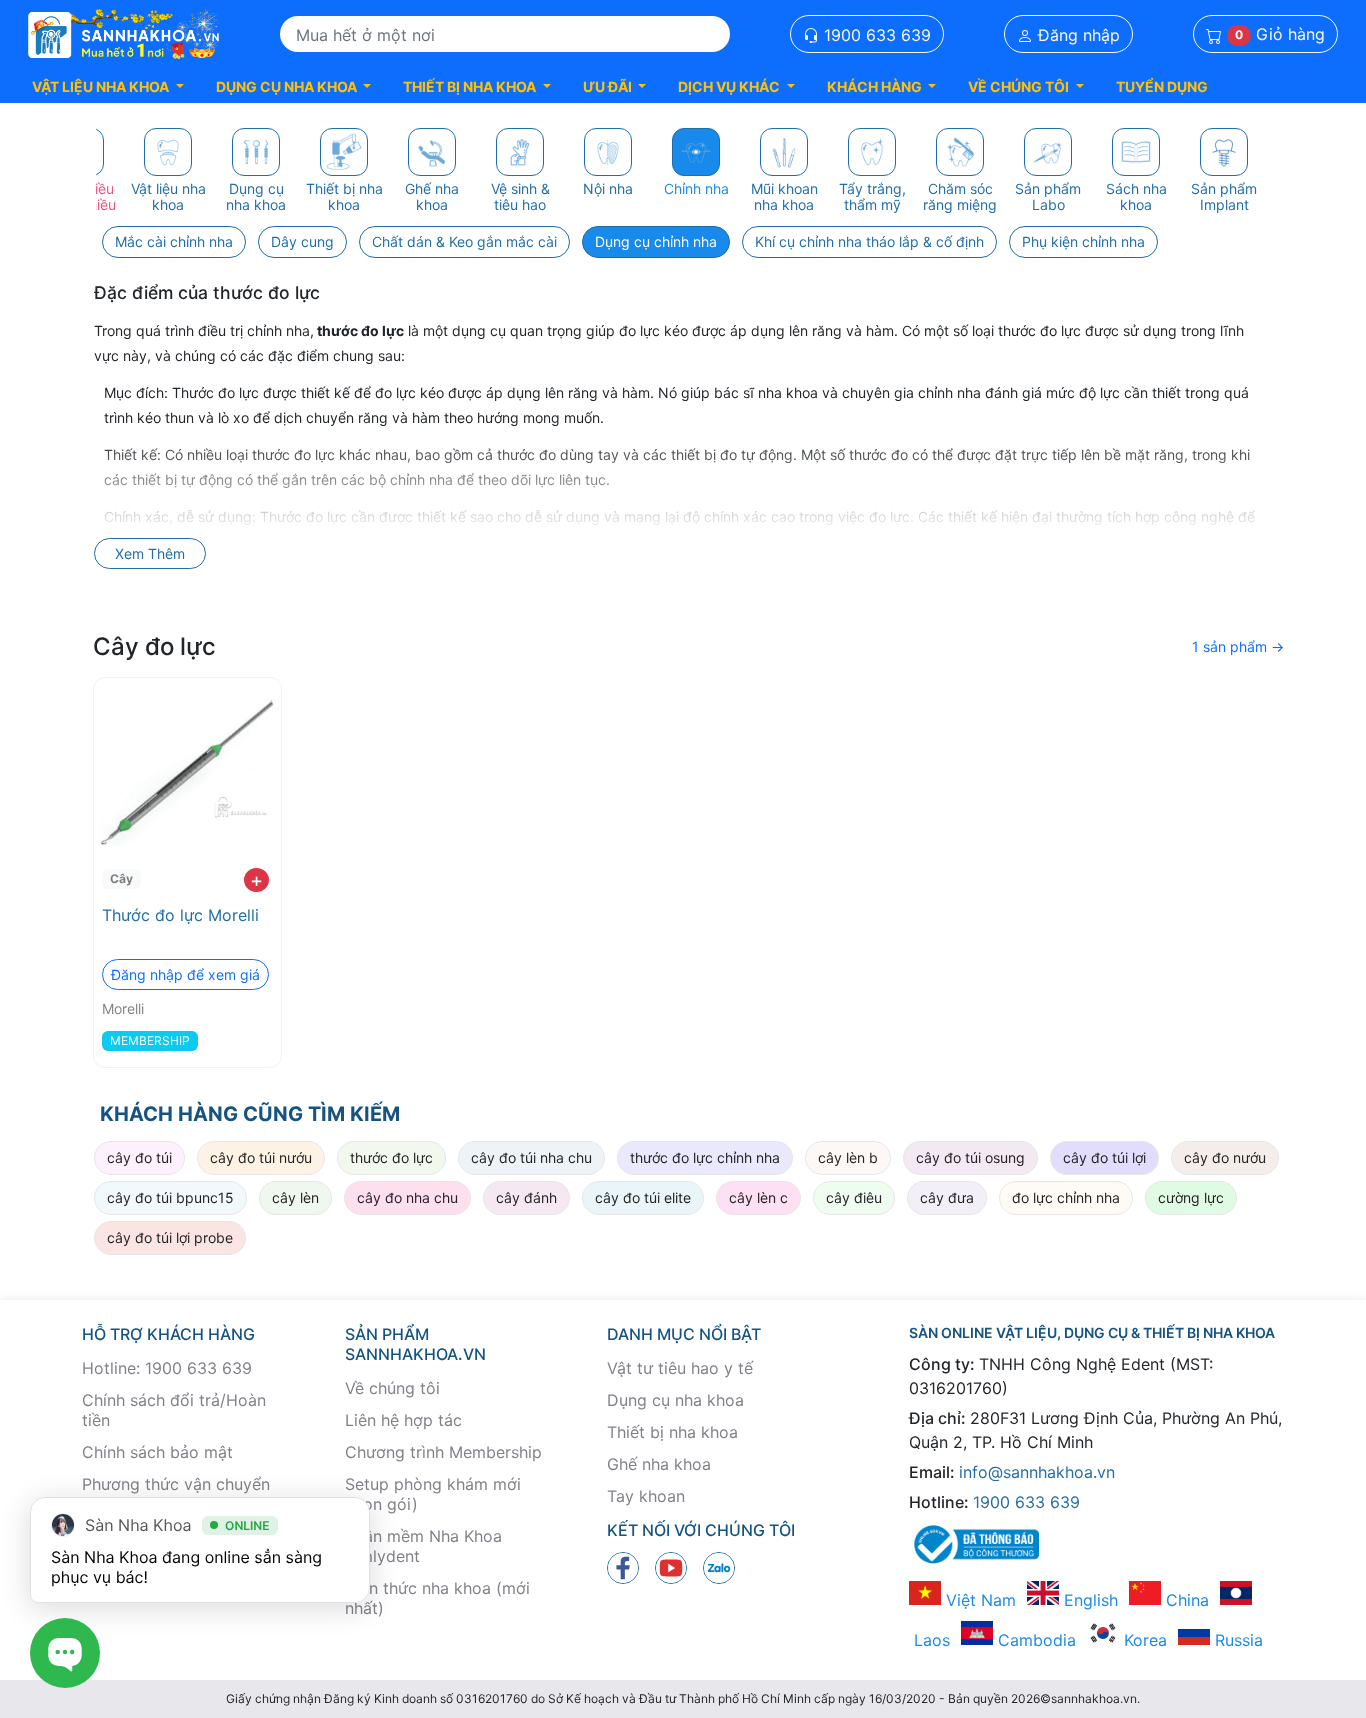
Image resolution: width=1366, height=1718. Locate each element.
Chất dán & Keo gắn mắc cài (464, 241)
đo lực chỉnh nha (1066, 1197)
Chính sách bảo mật (157, 1452)
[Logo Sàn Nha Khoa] (124, 35)
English (1088, 1600)
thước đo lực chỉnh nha (705, 1157)
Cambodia (1034, 1640)
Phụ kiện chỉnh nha (1083, 241)
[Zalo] (719, 1566)
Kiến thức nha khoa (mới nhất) (437, 1598)
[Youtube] (671, 1566)
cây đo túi (139, 1157)
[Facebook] (623, 1566)
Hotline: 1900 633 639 (167, 1368)
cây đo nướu (1225, 1157)
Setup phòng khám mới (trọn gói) (433, 1494)
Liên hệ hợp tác (403, 1420)
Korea (1143, 1640)
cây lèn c (758, 1197)
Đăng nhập (1076, 35)
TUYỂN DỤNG (1162, 86)
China (1185, 1600)
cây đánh (526, 1197)
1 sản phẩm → (1238, 646)
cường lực (1191, 1197)
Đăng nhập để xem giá (185, 974)
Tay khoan (646, 1496)
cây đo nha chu (407, 1197)
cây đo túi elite (643, 1197)
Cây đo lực (154, 646)
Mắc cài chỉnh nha (174, 241)
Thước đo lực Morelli (180, 915)
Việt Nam (978, 1600)
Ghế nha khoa (659, 1464)
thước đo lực (391, 1157)
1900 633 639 (875, 35)
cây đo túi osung (970, 1157)
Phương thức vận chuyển (176, 1484)
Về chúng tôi (392, 1388)
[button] (108, 86)
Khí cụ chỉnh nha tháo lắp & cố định (869, 241)
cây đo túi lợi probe (170, 1237)
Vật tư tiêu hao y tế (680, 1368)
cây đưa (947, 1197)
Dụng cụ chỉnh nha (656, 241)
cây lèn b (848, 1157)
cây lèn (295, 1197)
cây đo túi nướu (261, 1157)
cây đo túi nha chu (531, 1157)
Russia (1236, 1640)
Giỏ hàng (1280, 35)
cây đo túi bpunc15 (170, 1197)
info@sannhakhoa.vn (1037, 1472)
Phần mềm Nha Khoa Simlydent (423, 1546)
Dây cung (302, 241)
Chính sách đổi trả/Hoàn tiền (174, 1410)
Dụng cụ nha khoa (675, 1400)
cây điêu (854, 1197)
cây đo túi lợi (1104, 1157)
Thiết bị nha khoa (672, 1432)
